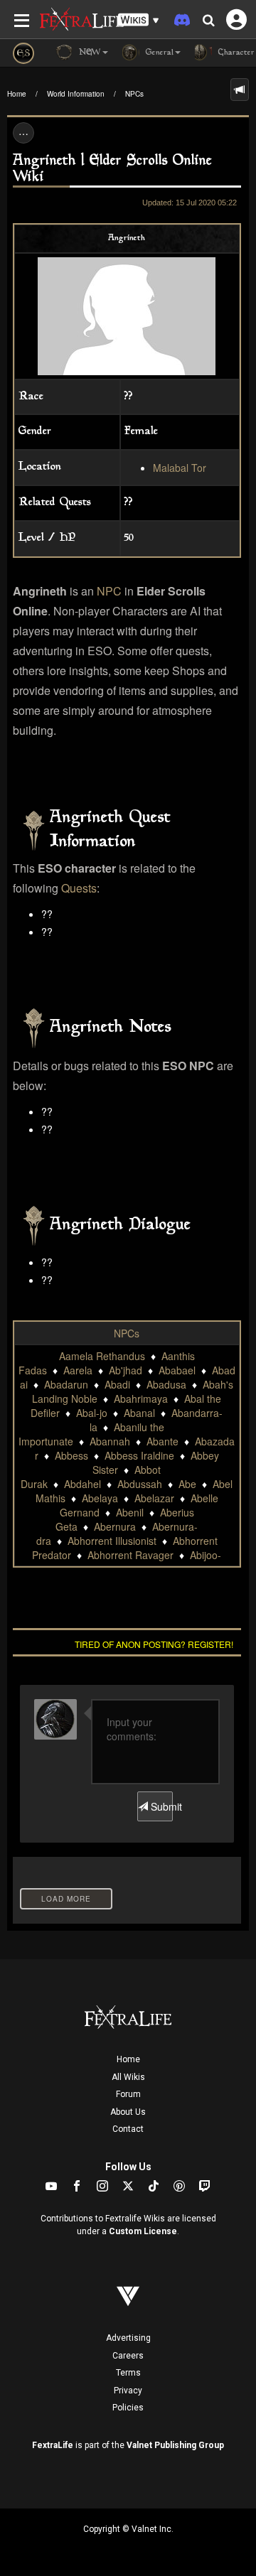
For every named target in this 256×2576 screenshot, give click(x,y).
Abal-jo (92, 1413)
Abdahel (82, 1484)
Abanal (139, 1413)
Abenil (130, 1512)
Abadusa (166, 1384)
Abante (162, 1441)
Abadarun (66, 1384)
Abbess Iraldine (139, 1455)
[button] (139, 20)
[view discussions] (240, 90)
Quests (79, 888)
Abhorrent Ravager (130, 1555)
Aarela (78, 1370)
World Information (76, 94)
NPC (109, 591)
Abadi (117, 1384)
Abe (187, 1484)
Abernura (115, 1526)
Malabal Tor (180, 468)
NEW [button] (89, 53)
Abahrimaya (141, 1399)
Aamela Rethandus (102, 1356)
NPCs (134, 94)
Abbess (71, 1455)
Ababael (177, 1370)
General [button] (158, 53)
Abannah (110, 1441)
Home (17, 94)
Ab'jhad (126, 1370)
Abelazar (154, 1498)
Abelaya (100, 1498)
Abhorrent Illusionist (112, 1541)
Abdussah (140, 1484)
